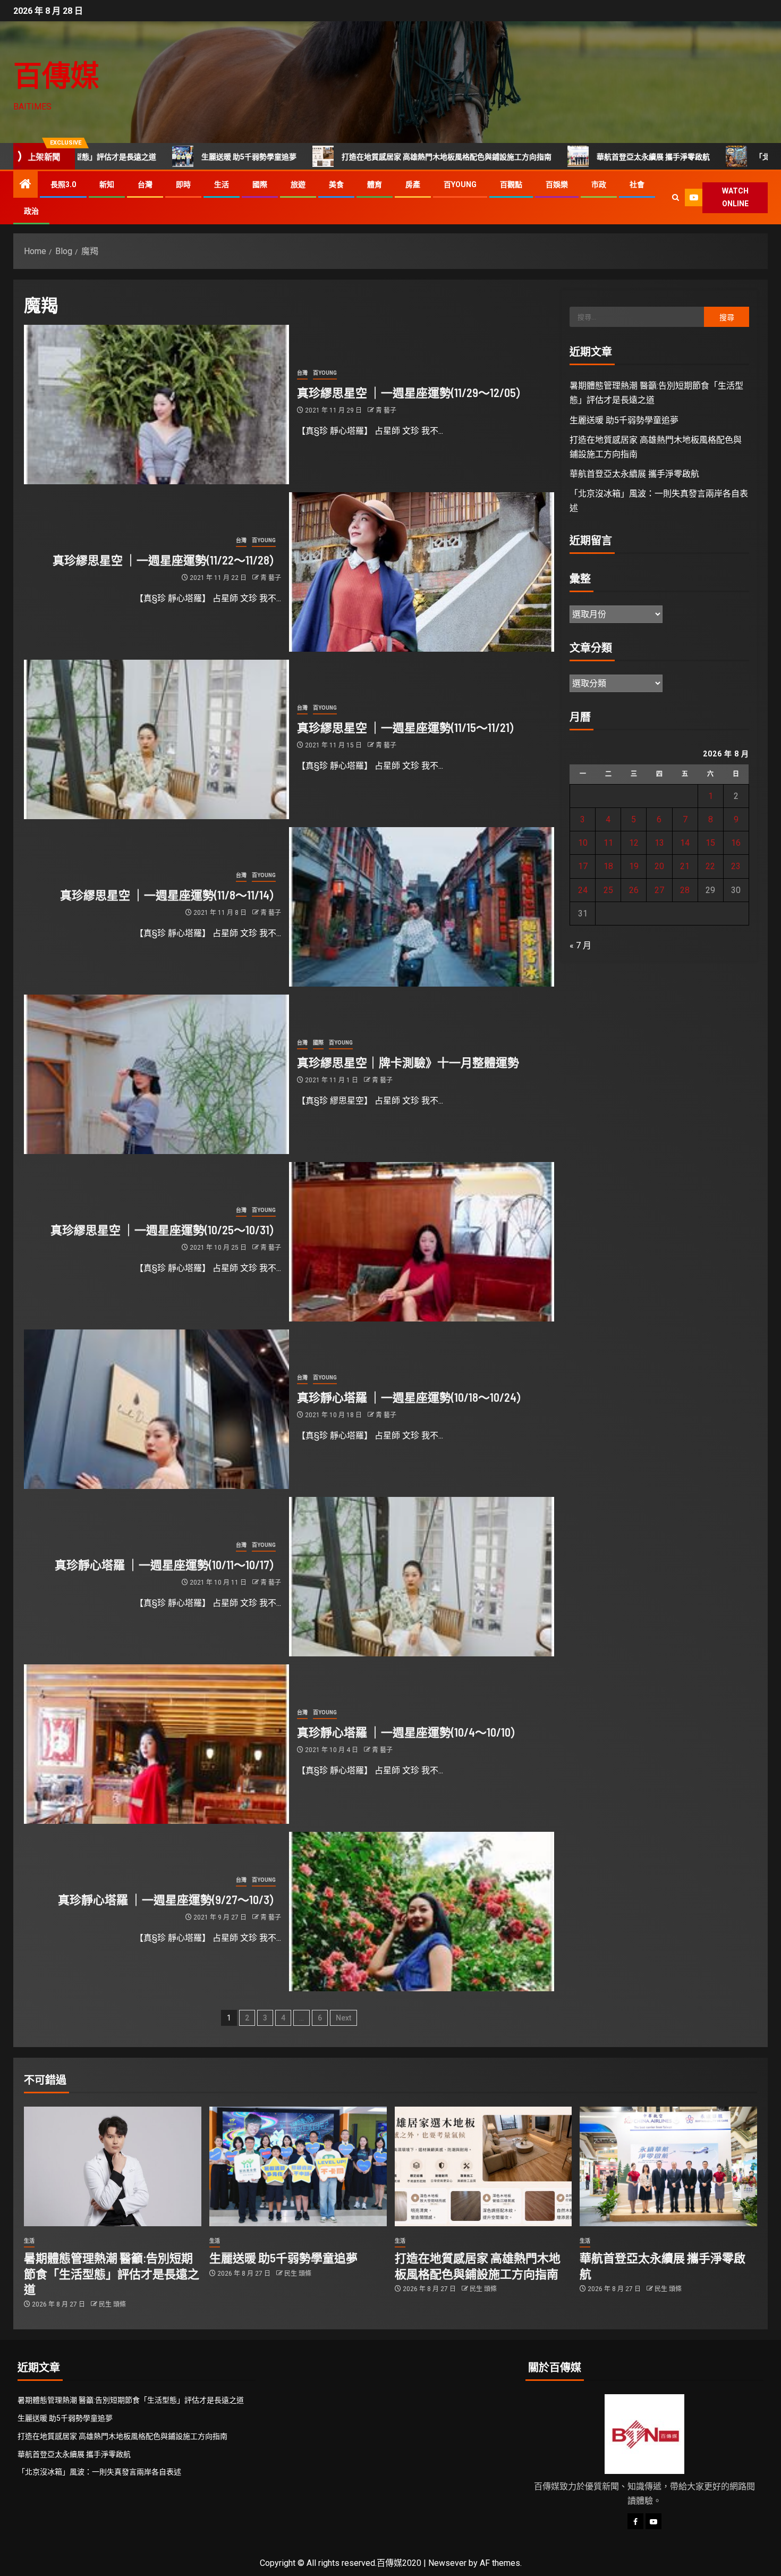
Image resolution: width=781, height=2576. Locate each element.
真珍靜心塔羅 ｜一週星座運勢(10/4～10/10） (410, 1732)
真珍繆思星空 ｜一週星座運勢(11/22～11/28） (167, 560)
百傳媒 (56, 75)
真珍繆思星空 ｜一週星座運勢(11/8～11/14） (171, 895)
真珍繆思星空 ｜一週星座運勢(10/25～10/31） (166, 1230)
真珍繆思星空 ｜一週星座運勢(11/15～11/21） (409, 727)
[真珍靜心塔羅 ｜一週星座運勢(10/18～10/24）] (156, 1409)
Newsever (447, 2563)
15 (710, 843)
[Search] (676, 197)
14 (685, 843)
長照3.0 (63, 184)
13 (659, 843)
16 (736, 843)
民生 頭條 (112, 2304)
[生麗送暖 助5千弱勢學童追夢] (298, 2166)
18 (608, 866)
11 (608, 843)
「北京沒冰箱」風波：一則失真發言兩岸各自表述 (99, 2472)
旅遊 (298, 184)
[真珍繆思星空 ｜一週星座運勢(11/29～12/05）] (156, 405)
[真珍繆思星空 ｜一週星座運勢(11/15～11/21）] (156, 739)
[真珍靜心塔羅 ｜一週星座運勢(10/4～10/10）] (156, 1744)
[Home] (26, 185)
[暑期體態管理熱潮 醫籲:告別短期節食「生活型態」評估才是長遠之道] (113, 2166)
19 (634, 866)
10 (583, 843)
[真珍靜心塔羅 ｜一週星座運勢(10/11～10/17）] (422, 1577)
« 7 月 (580, 945)
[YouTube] (653, 2521)
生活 (222, 184)
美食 (336, 184)
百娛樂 (557, 184)
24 (583, 890)
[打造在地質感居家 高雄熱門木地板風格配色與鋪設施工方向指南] (483, 2166)
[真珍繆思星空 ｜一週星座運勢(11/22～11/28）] (422, 572)
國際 (260, 184)
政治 (31, 211)
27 (659, 890)
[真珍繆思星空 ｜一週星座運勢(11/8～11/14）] (422, 907)
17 (583, 866)
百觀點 (511, 184)
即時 (183, 184)
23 (736, 866)
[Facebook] (635, 2521)
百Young (460, 184)
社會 (637, 184)
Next (343, 2018)
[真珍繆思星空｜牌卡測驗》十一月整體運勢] (156, 1074)
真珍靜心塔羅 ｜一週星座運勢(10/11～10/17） (168, 1564)
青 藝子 (386, 410)
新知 (107, 184)
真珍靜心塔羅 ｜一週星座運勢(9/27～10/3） (169, 1899)
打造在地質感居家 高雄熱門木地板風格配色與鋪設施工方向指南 (338, 157)
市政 (599, 184)
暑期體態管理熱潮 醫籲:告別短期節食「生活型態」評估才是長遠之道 (112, 2273)
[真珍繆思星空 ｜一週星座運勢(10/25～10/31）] (422, 1242)
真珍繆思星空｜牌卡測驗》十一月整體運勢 (408, 1062)
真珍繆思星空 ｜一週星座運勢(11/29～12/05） (412, 392)
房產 (413, 184)
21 (685, 866)
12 (634, 843)
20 (659, 866)
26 (634, 890)
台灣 (145, 184)
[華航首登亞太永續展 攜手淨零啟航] (668, 2166)
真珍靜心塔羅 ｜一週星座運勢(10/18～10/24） (413, 1397)
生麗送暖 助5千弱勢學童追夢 (140, 157)
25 (608, 890)
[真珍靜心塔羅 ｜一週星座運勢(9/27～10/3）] (422, 1912)
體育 (375, 184)
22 (710, 866)
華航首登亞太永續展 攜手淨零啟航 (544, 157)
